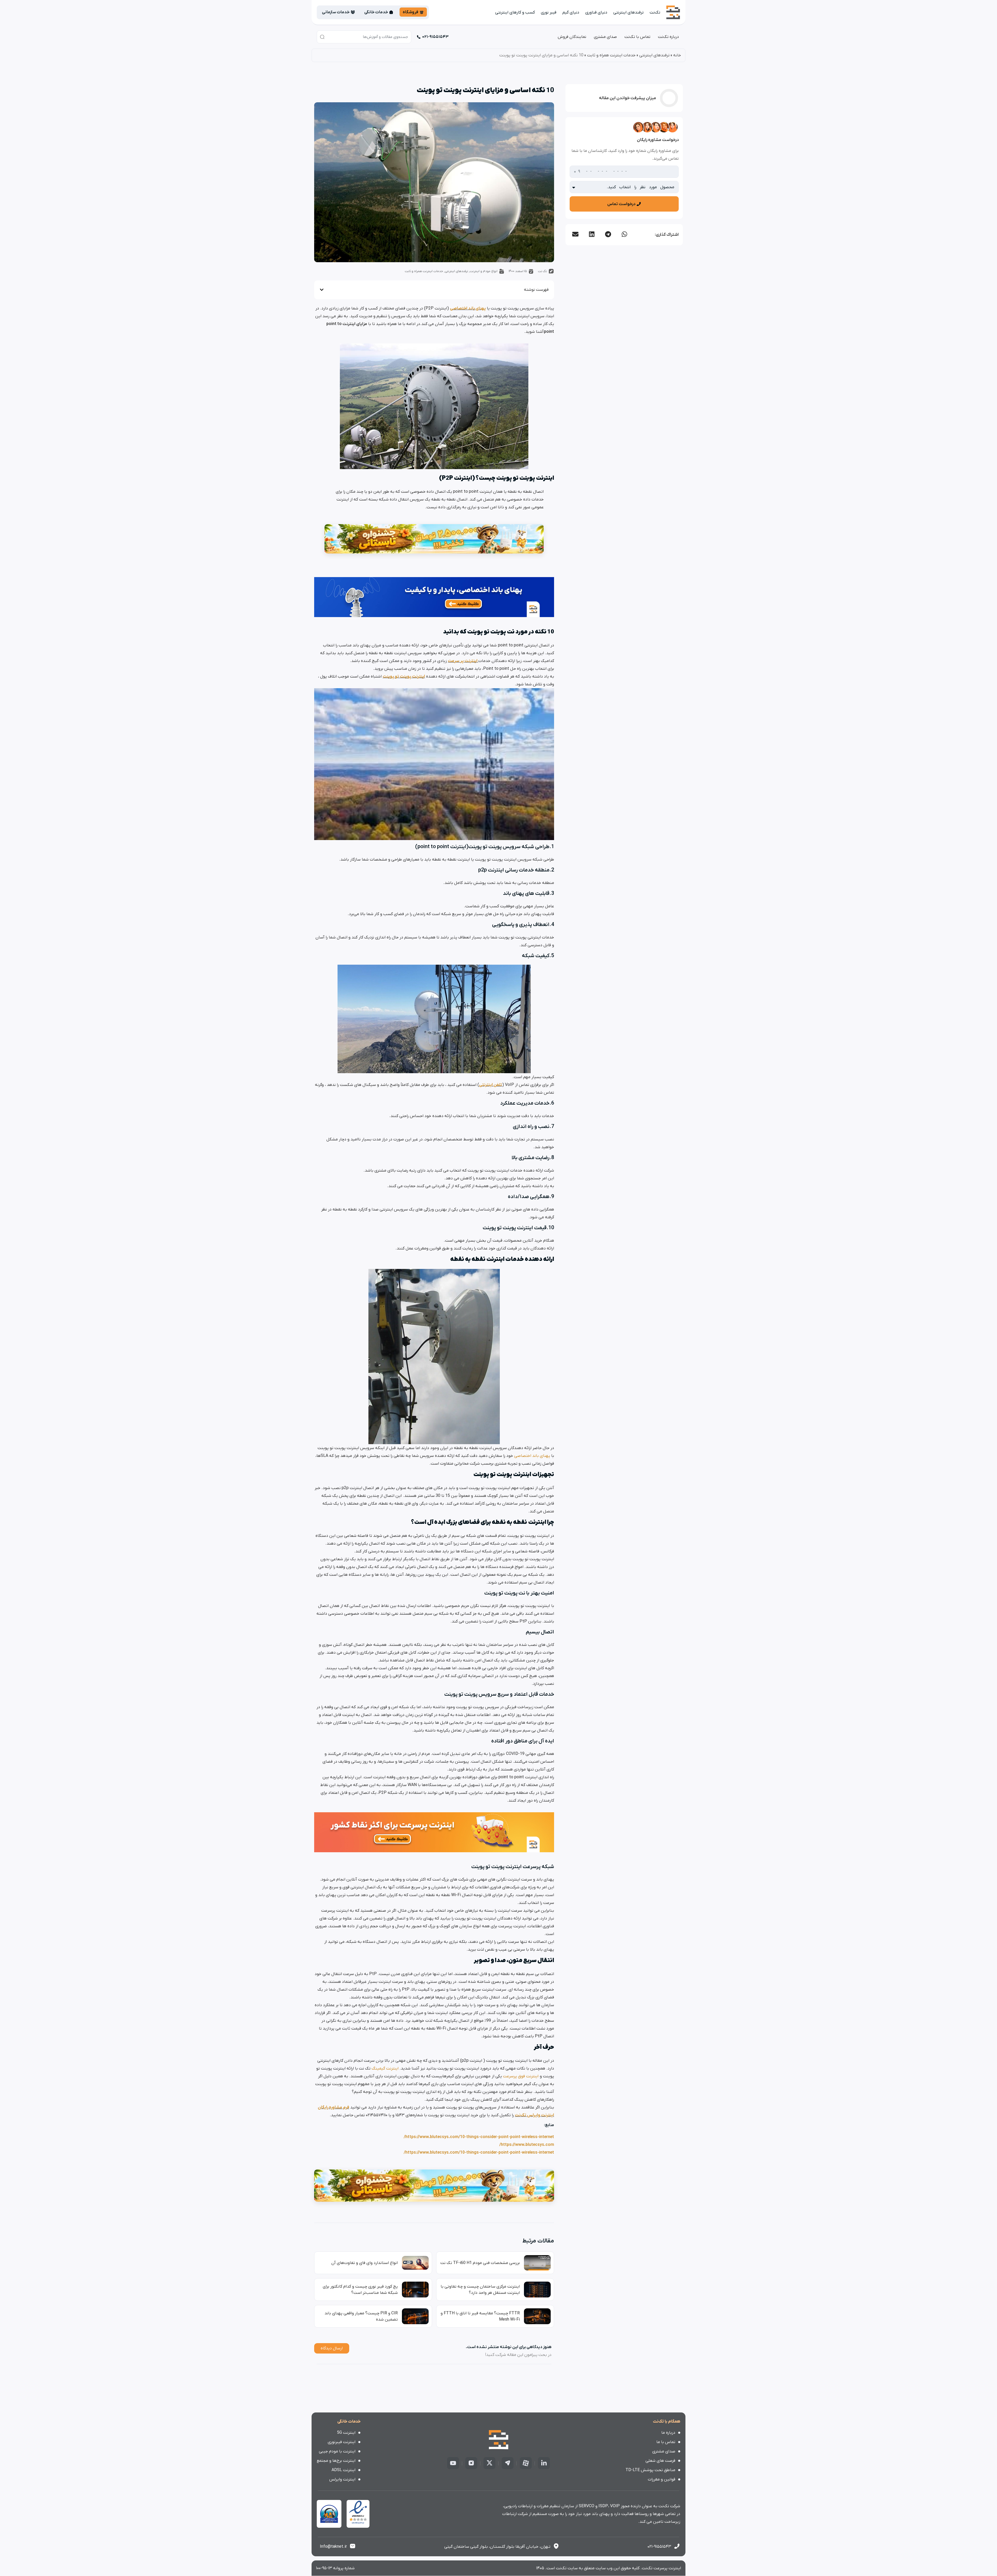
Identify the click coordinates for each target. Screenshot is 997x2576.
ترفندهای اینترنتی (628, 12)
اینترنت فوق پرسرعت (521, 2076)
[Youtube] (453, 2463)
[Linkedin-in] (544, 2463)
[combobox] (364, 37)
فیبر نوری (549, 12)
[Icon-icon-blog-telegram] (508, 2463)
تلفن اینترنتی (491, 1085)
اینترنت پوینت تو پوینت (404, 677)
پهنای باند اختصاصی (468, 308)
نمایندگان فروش (572, 37)
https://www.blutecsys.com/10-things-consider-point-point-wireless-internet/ (479, 2137)
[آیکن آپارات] (526, 2463)
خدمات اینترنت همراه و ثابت (611, 55)
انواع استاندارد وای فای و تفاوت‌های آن (365, 2263)
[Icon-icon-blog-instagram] (471, 2463)
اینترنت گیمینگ (386, 2068)
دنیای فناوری (596, 12)
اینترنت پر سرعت (463, 661)
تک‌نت (655, 12)
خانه (677, 55)
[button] (624, 234)
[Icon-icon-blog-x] (489, 2463)
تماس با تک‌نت (637, 37)
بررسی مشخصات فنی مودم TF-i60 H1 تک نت (480, 2263)
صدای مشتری (605, 37)
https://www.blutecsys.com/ (527, 2145)
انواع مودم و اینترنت (484, 271)
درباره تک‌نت (668, 37)
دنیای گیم (571, 12)
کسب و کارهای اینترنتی (515, 12)
